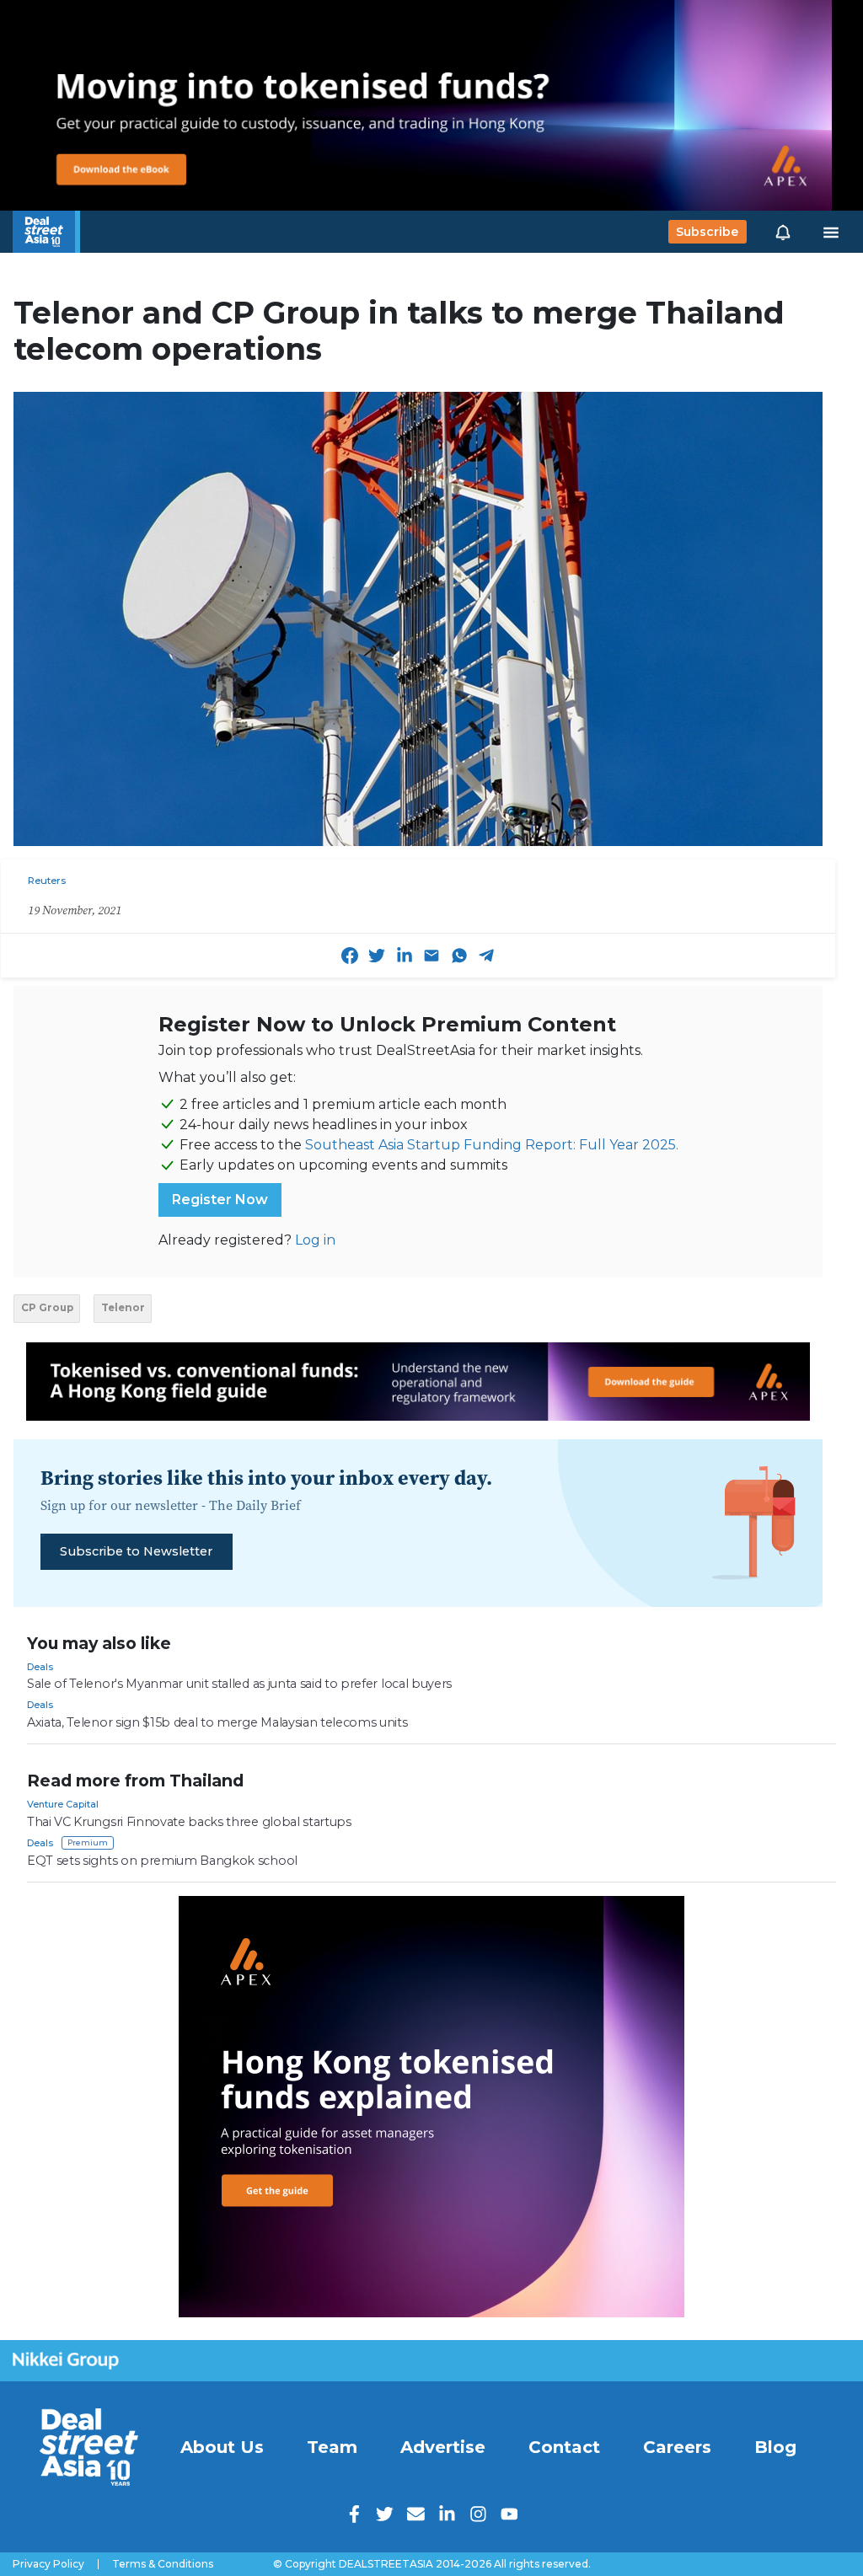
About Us (222, 2447)
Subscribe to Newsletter (136, 1551)
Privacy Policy (48, 2564)
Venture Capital (63, 1804)
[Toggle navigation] (831, 232)
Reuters (47, 881)
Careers (677, 2447)
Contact (564, 2447)
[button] (783, 232)
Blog (775, 2447)
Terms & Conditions (163, 2564)
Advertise (443, 2447)
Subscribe (707, 232)
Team (332, 2447)
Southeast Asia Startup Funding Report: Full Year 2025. (492, 1145)
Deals (40, 1667)
